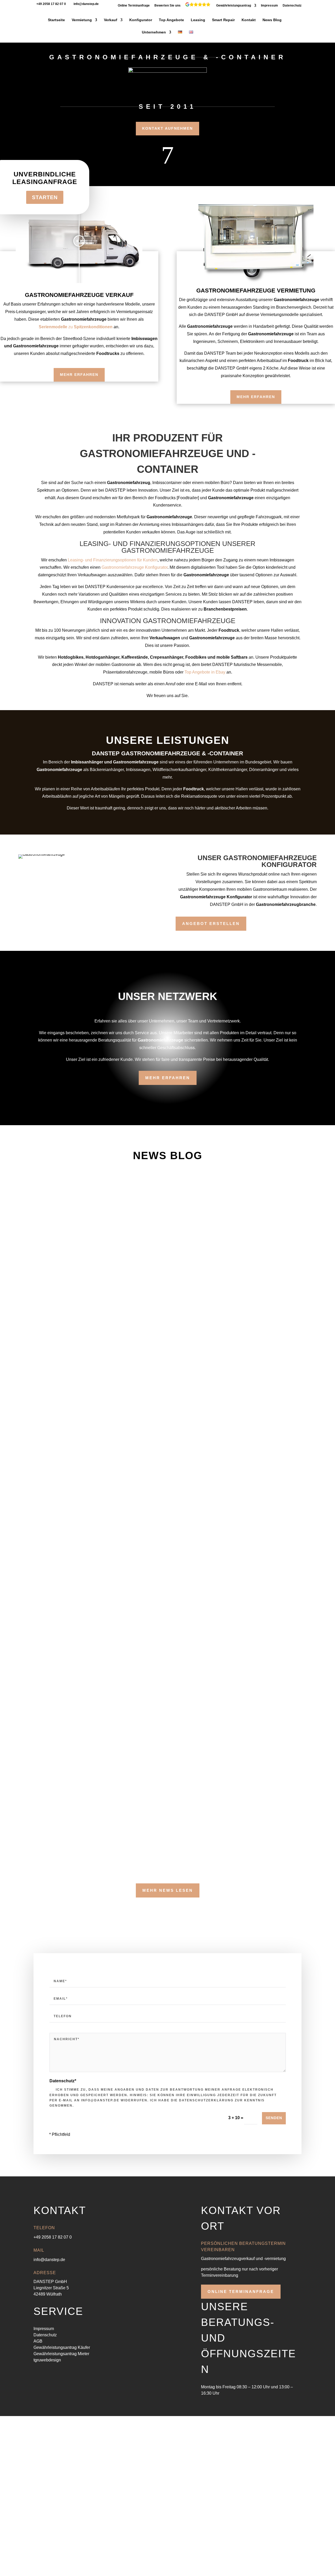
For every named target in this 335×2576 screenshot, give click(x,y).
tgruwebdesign (47, 2360)
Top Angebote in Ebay (205, 672)
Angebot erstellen (211, 924)
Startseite (56, 20)
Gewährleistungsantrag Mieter (61, 2354)
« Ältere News (47, 1872)
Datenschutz (292, 6)
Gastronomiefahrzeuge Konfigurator (135, 567)
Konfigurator (141, 20)
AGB (38, 2341)
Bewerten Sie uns (167, 6)
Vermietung (82, 20)
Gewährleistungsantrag (234, 6)
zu (76, 327)
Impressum (269, 6)
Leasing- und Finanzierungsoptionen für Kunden (113, 560)
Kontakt (249, 20)
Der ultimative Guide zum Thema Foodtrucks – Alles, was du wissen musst (137, 1728)
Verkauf (111, 20)
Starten (45, 197)
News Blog (272, 20)
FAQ (43, 1200)
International (50, 1505)
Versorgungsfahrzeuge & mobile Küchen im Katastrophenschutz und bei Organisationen (159, 1267)
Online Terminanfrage (134, 6)
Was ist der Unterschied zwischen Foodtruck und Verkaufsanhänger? (134, 1344)
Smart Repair (223, 20)
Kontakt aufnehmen (167, 128)
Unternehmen (154, 32)
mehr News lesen (168, 1890)
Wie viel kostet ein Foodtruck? (80, 1420)
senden (274, 2118)
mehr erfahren (79, 375)
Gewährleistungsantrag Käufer (62, 2347)
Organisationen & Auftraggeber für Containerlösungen (115, 1191)
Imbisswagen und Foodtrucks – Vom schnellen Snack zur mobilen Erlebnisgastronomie (157, 1496)
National (82, 1505)
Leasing (198, 20)
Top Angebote (171, 20)
